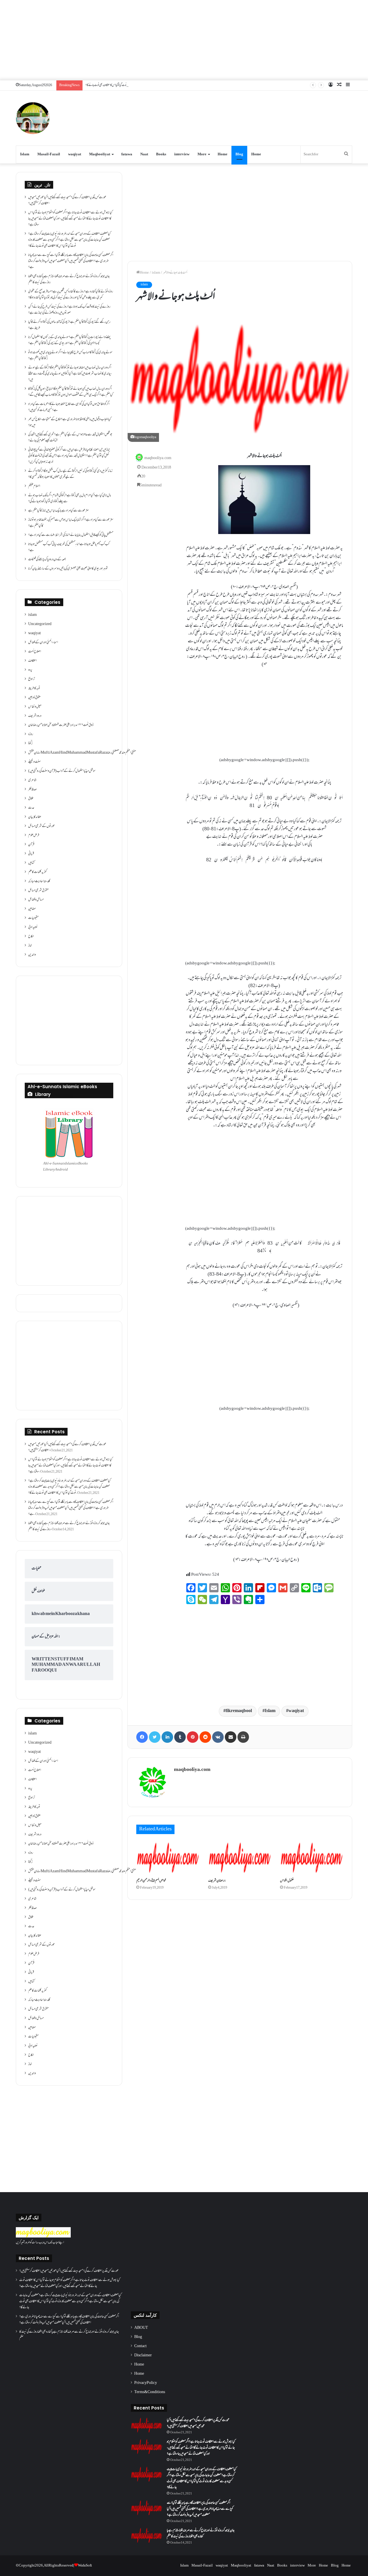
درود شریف (35, 716)
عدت (31, 808)
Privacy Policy (146, 2383)
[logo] (43, 2237)
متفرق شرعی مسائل (38, 891)
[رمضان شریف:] (240, 1858)
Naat (144, 154)
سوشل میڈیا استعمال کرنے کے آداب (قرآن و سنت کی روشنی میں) (62, 771)
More (202, 154)
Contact (140, 2346)
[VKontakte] (218, 1737)
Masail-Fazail (49, 154)
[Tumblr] (180, 1737)
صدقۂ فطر (32, 790)
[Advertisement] (184, 40)
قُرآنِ (31, 845)
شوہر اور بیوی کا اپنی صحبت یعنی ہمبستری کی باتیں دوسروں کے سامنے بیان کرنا (68, 569)
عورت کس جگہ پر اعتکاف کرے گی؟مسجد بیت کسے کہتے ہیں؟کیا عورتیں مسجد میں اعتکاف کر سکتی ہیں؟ (67, 201)
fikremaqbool (239, 1711)
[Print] (243, 1737)
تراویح (31, 679)
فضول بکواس (287, 1881)
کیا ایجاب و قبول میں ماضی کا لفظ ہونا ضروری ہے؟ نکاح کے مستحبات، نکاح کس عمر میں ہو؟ (70, 422)
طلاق (31, 799)
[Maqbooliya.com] (33, 118)
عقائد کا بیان (35, 817)
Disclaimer (143, 2355)
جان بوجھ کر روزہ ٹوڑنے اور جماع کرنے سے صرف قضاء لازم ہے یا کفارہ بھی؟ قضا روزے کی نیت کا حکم (69, 280)
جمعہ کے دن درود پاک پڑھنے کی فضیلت (47, 560)
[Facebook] (142, 1737)
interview (182, 154)
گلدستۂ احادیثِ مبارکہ (39, 881)
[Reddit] (205, 1737)
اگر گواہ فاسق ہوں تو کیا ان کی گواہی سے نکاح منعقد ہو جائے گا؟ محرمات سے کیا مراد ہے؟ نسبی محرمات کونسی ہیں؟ (69, 407)
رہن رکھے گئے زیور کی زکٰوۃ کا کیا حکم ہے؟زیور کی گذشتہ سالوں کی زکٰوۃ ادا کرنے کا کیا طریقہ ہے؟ (69, 325)
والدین (32, 955)
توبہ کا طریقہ (34, 689)
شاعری (32, 780)
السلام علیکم (34, 486)
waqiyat (75, 154)
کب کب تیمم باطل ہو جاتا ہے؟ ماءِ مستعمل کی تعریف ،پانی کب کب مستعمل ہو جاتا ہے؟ (69, 547)
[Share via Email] (231, 1737)
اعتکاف (32, 661)
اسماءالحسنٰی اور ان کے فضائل (43, 643)
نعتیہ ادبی (33, 927)
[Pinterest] (193, 1737)
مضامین (32, 909)
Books (161, 154)
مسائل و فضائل (36, 900)
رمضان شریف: (217, 1881)
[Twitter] (155, 1737)
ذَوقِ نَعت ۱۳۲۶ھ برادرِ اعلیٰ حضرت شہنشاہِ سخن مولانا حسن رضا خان (61, 725)
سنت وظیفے (34, 762)
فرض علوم (34, 836)
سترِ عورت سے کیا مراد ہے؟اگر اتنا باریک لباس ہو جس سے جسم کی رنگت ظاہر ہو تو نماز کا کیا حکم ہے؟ (71, 523)
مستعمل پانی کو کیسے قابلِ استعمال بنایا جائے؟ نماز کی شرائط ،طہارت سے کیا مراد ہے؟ (71, 535)
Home (223, 154)
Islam (25, 154)
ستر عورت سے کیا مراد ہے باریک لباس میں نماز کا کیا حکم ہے (59, 511)
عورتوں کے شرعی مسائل (42, 826)
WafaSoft (85, 2566)
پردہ (30, 670)
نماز (30, 946)
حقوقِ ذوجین (34, 698)
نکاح (31, 937)
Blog (239, 154)
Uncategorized (40, 624)
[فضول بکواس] (312, 1858)
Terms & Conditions (150, 2392)
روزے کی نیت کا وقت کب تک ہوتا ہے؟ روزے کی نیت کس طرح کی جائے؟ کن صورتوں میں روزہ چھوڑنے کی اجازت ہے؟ (69, 310)
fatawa (127, 154)
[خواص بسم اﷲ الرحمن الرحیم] (168, 1858)
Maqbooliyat (100, 154)
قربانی (31, 854)
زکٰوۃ (30, 744)
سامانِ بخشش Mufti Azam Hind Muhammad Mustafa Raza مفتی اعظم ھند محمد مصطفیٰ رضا (82, 753)
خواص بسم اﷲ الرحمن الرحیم (151, 1881)
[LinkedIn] (167, 1737)
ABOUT (141, 2328)
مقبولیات (33, 918)
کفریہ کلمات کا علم (38, 872)
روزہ (31, 734)
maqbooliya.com (158, 458)
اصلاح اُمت (35, 652)
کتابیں (31, 863)
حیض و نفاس (35, 707)
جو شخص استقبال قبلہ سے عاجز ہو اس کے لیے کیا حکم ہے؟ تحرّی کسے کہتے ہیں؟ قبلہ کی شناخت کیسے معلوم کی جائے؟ (70, 438)
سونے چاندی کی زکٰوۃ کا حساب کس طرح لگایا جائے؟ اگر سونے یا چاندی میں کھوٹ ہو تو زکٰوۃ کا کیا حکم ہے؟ (70, 356)
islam (156, 273)
